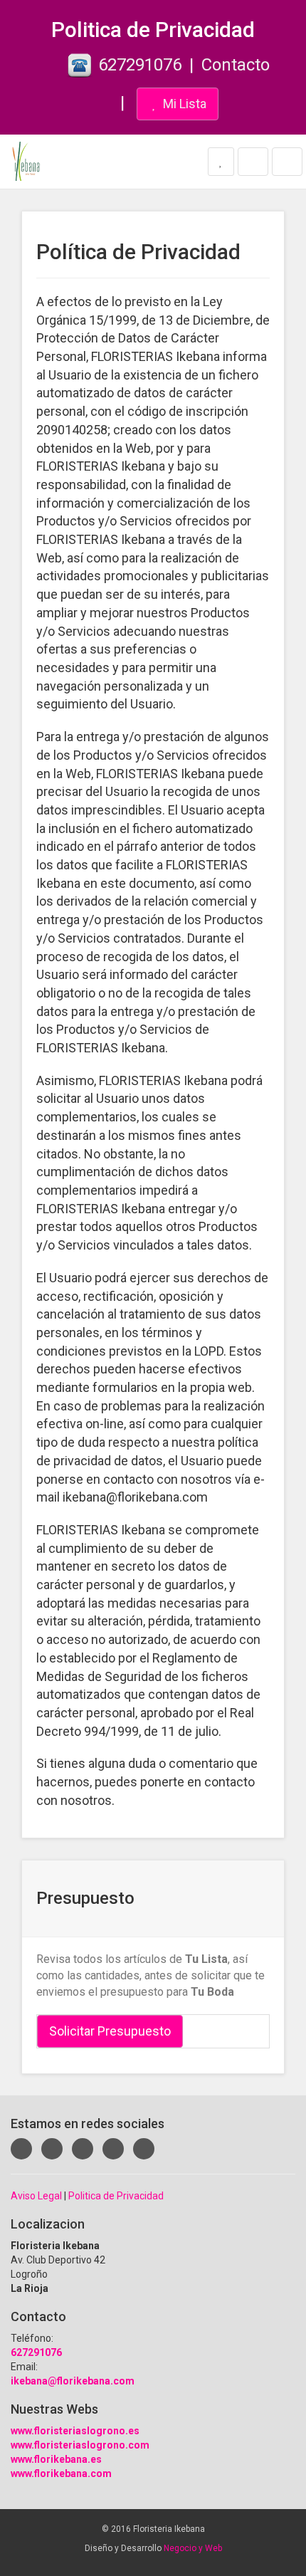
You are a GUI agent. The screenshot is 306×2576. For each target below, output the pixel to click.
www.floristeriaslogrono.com (80, 2445)
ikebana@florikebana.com (73, 2381)
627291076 (140, 65)
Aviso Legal (36, 2196)
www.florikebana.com (61, 2473)
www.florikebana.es (56, 2459)
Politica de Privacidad (116, 2196)
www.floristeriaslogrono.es (75, 2431)
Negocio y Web (193, 2548)
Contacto (236, 65)
